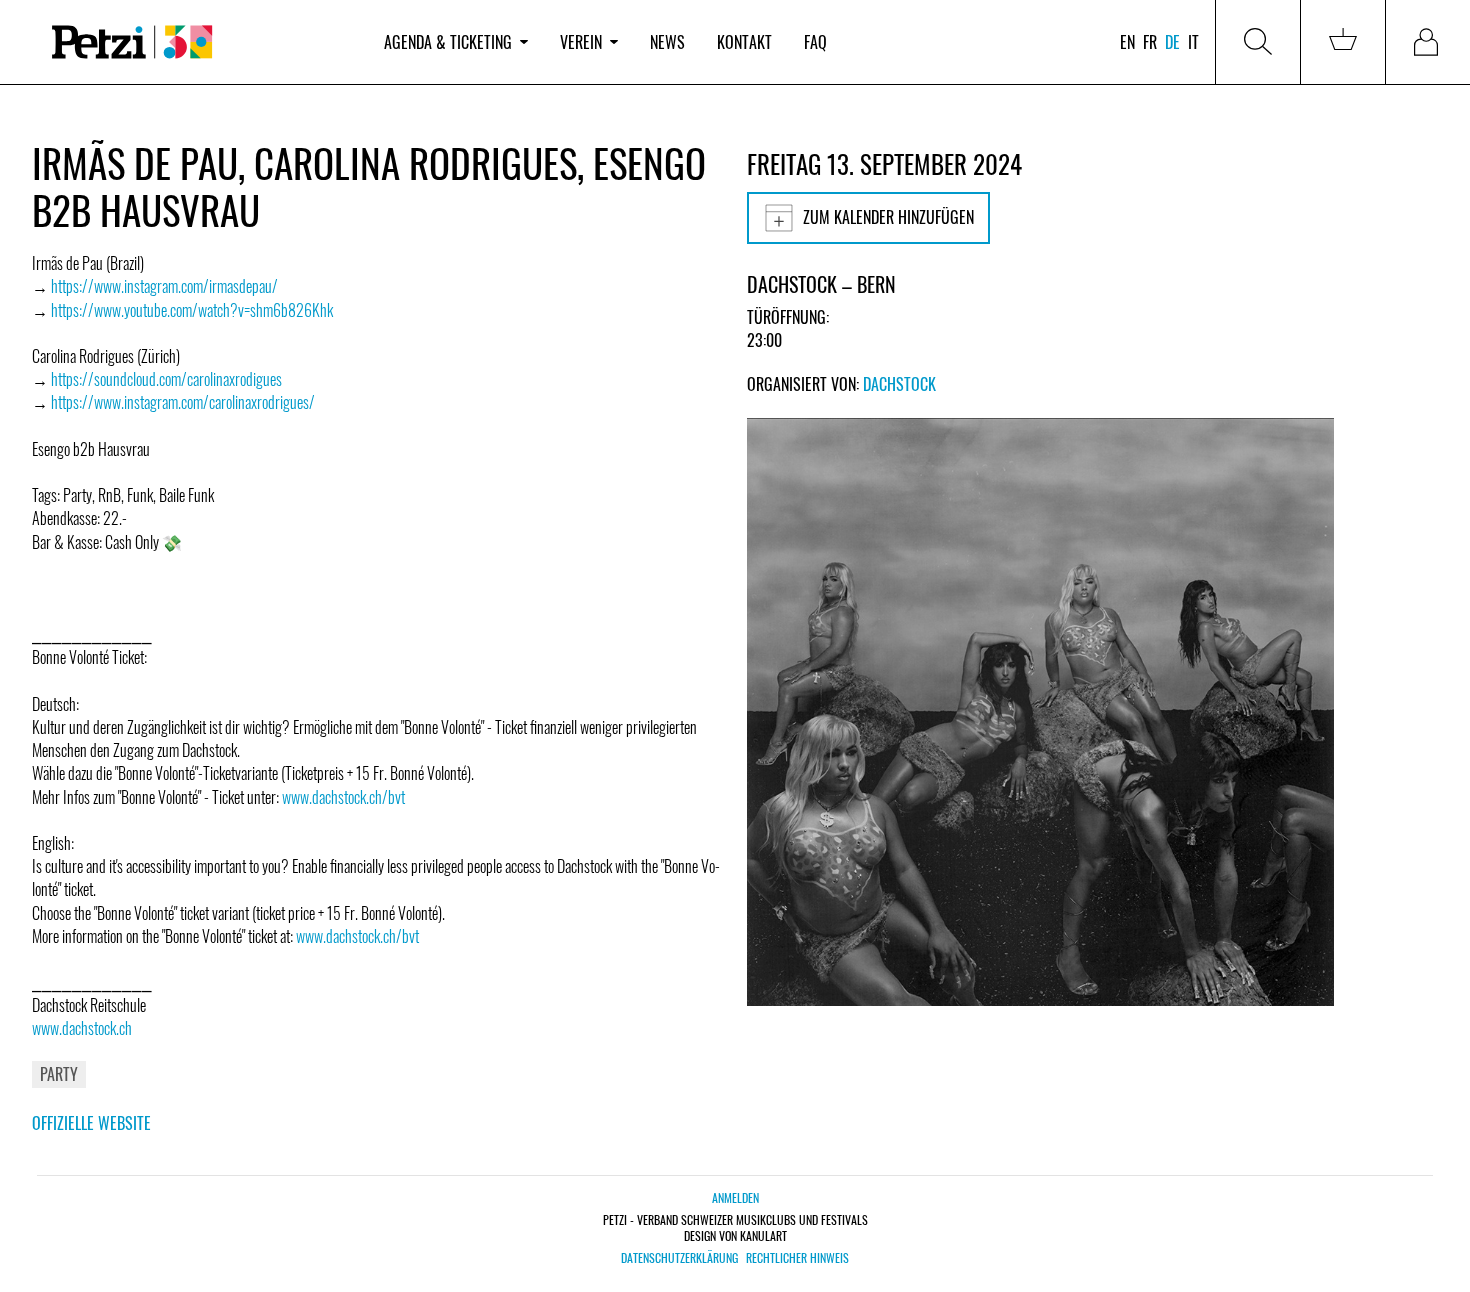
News (667, 42)
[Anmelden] (1428, 42)
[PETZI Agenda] (200, 42)
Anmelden (735, 1197)
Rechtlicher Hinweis (797, 1258)
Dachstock (899, 384)
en (1127, 42)
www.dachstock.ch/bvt (343, 797)
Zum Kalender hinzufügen (888, 217)
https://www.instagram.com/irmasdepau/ (164, 286)
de (1172, 42)
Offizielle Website (91, 1123)
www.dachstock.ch (82, 1028)
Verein (581, 42)
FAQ (815, 42)
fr (1150, 42)
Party (59, 1074)
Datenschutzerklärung (679, 1258)
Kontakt (744, 42)
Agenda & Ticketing (448, 42)
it (1193, 42)
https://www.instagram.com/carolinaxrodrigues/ (183, 402)
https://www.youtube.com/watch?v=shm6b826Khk (192, 310)
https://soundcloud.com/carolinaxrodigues (166, 379)
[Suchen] (1258, 42)
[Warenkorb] (1343, 42)
